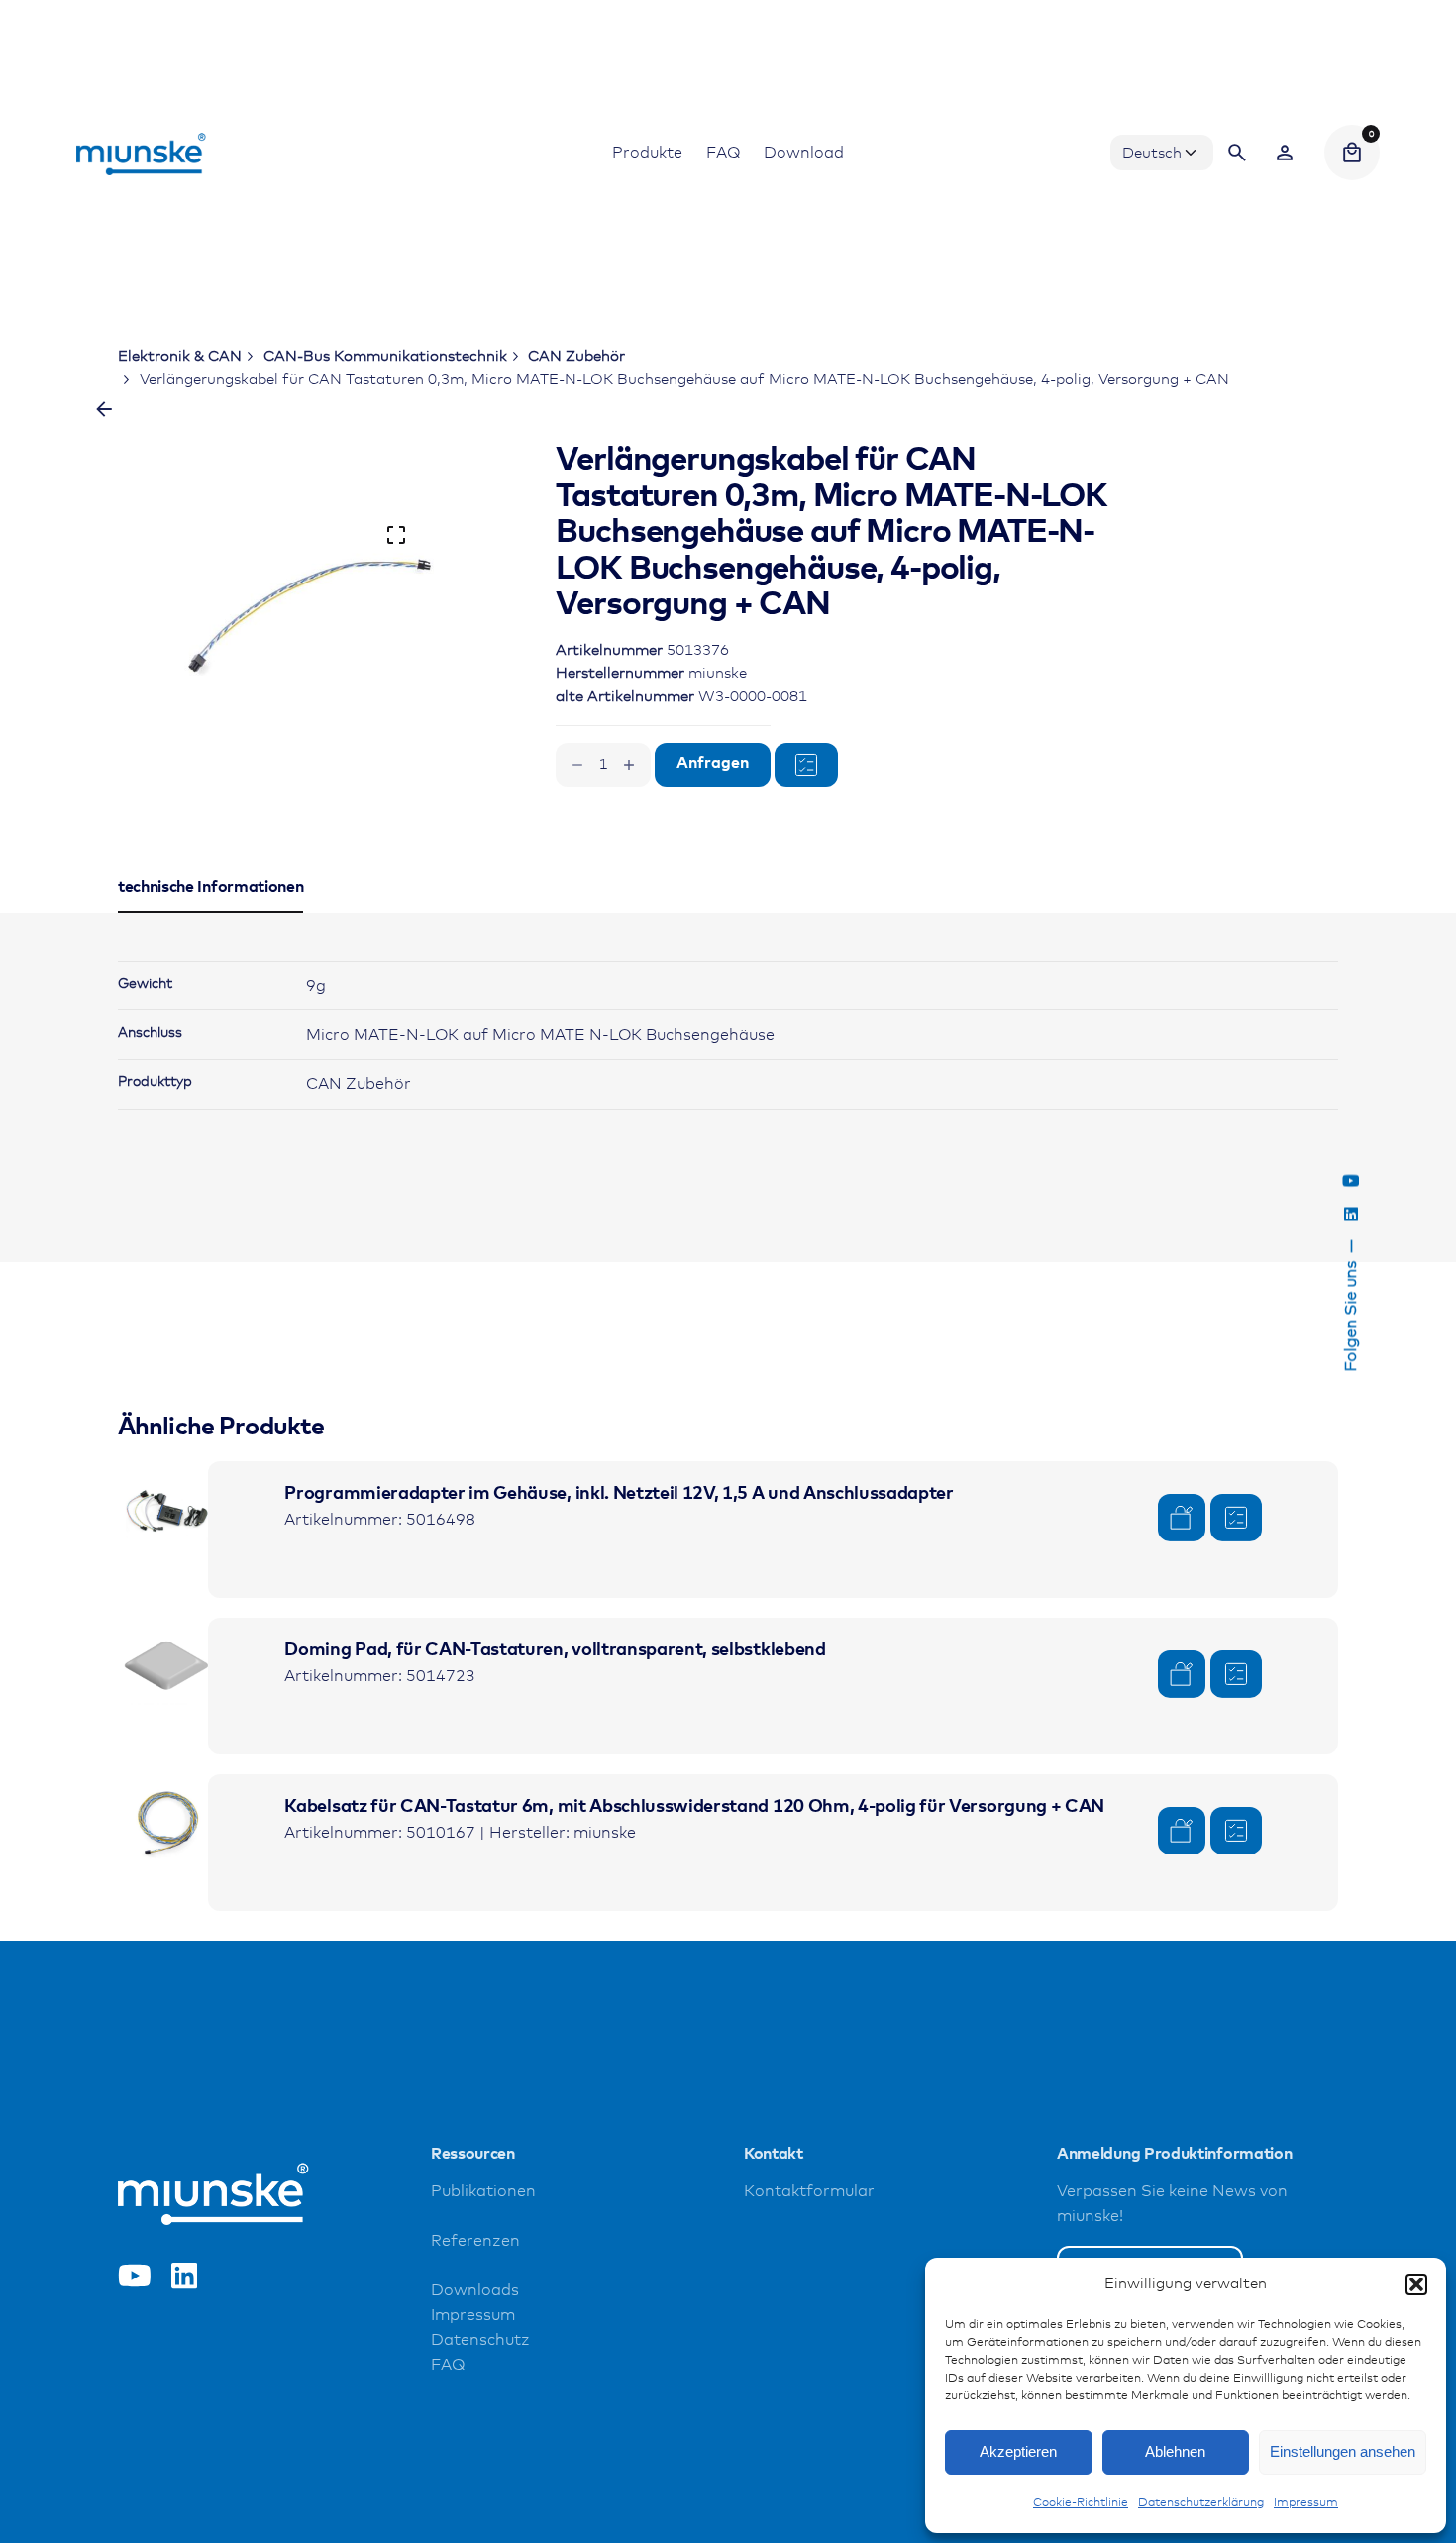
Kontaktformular (809, 2192)
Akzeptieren (1018, 2451)
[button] (1416, 2284)
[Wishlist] (1285, 153)
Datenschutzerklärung (1201, 2503)
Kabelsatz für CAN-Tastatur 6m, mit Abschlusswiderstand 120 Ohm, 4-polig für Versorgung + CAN (694, 1807)
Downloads (475, 2291)
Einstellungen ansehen (1343, 2451)
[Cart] (1352, 153)
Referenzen (475, 2241)
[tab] (211, 912)
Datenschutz (480, 2340)
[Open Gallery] (396, 535)
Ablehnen (1175, 2451)
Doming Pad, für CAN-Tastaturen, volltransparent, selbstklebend (555, 1650)
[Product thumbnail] (167, 1511)
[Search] (1237, 153)
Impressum (1306, 2503)
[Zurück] (104, 409)
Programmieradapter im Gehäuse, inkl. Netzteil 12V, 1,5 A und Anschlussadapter (619, 1494)
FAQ (448, 2365)
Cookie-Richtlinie (1081, 2503)
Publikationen (483, 2192)
